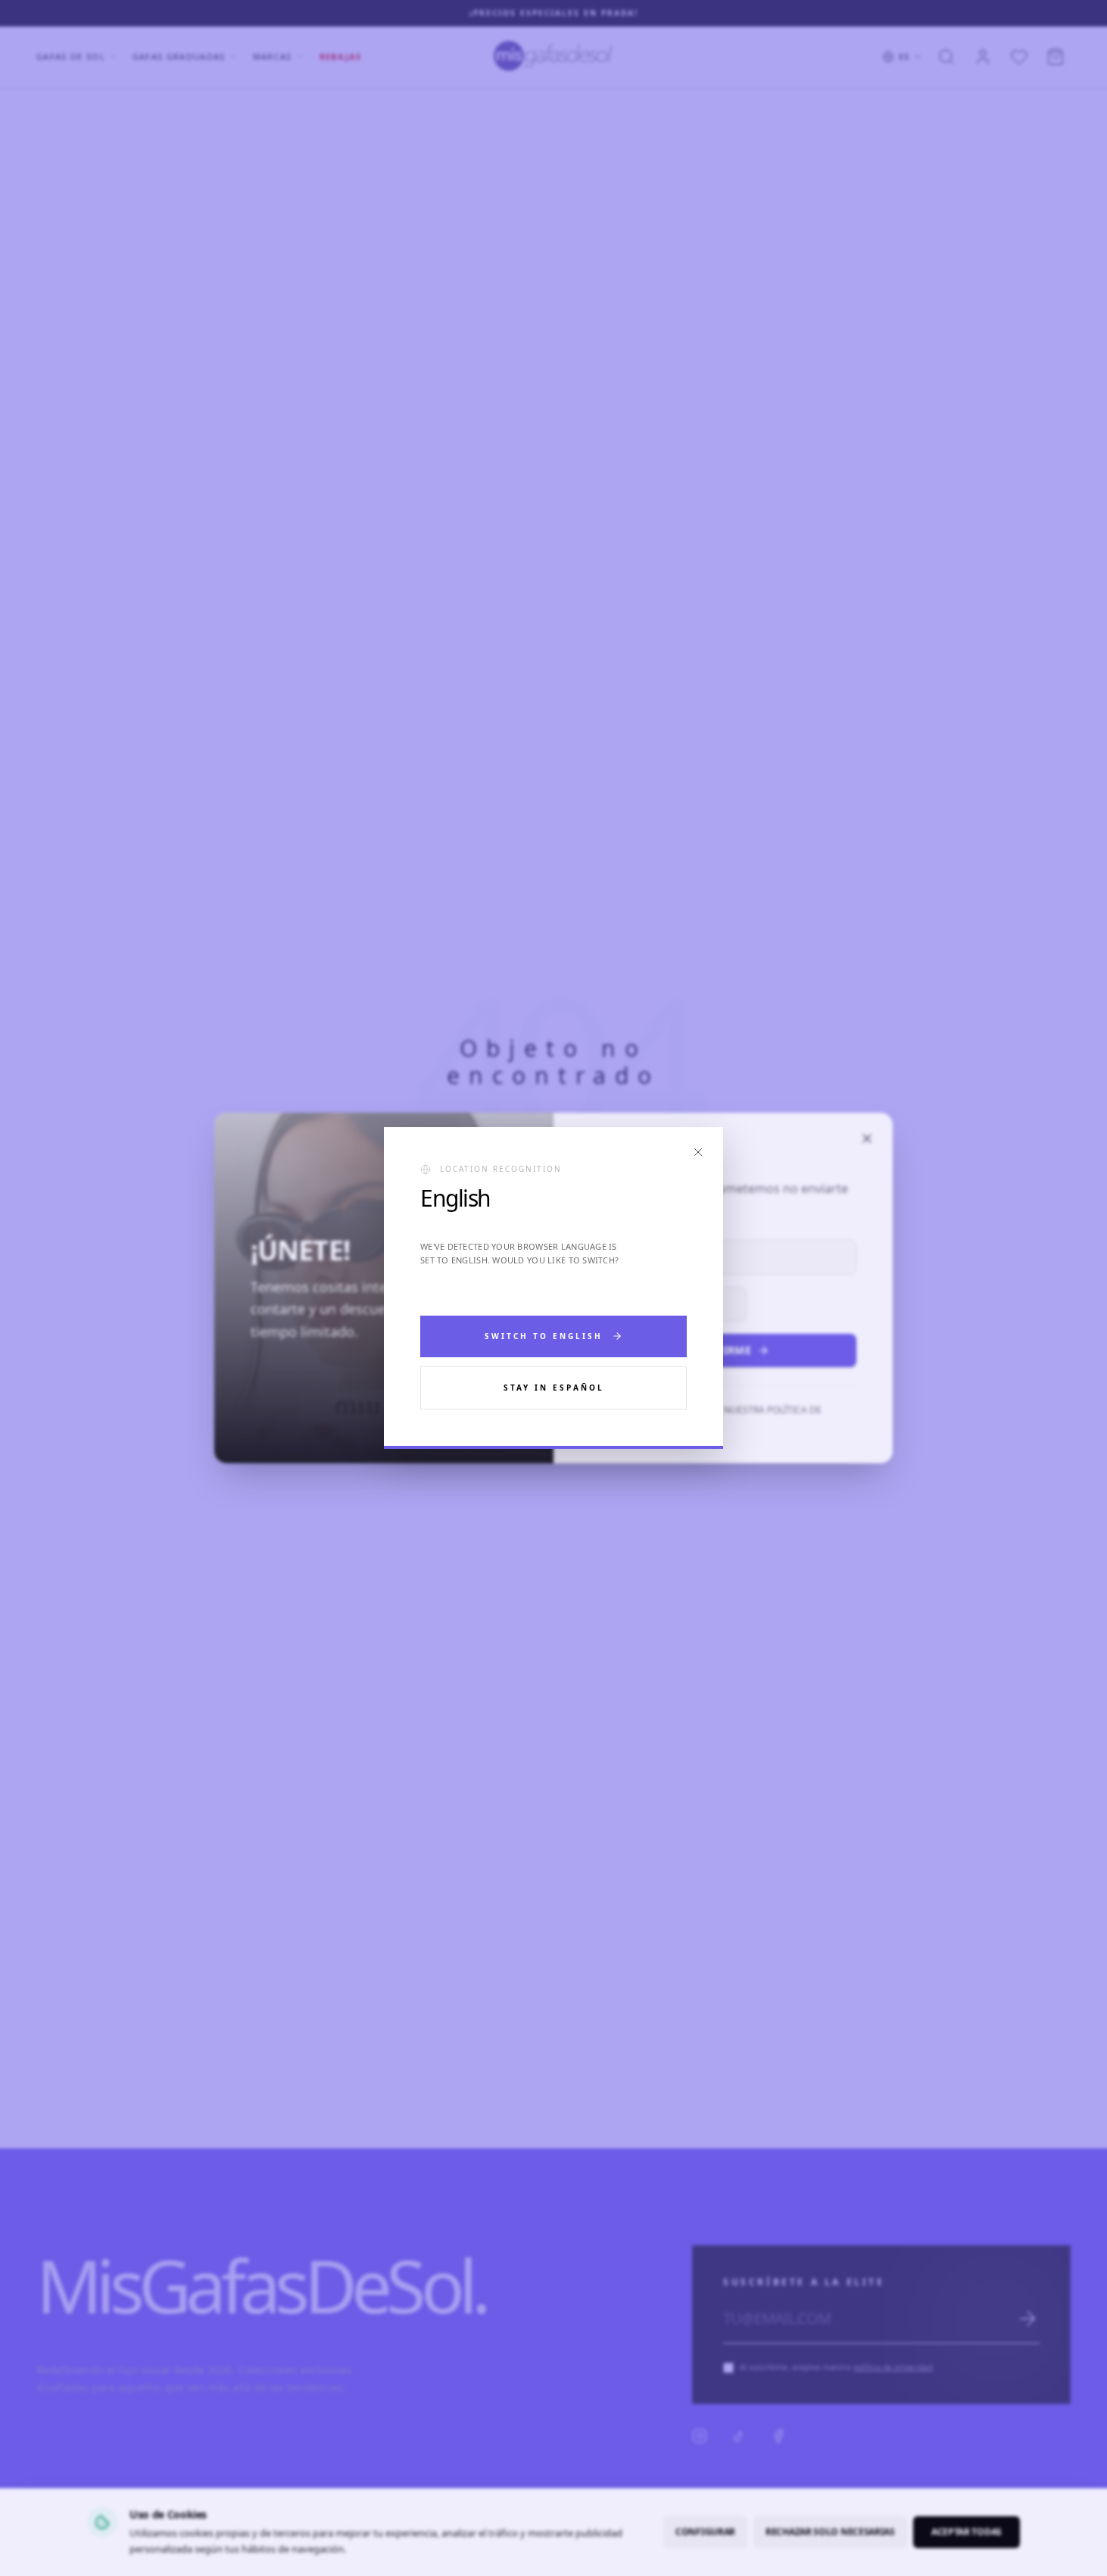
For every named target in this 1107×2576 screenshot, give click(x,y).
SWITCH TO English (544, 1336)
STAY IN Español (554, 1388)
